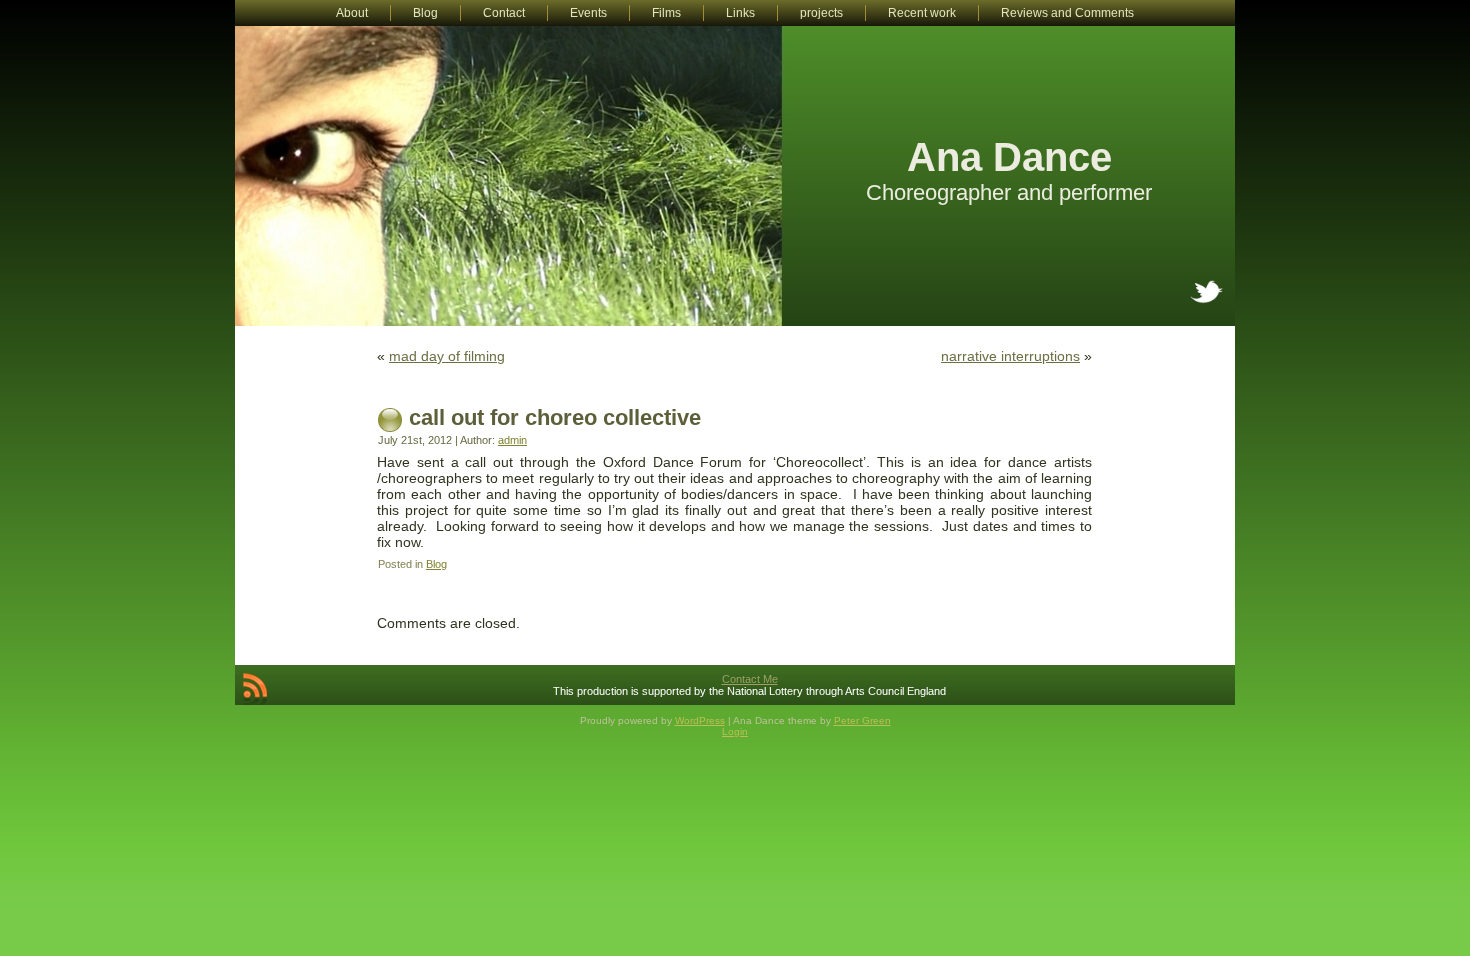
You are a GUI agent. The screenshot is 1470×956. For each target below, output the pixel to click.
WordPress (700, 720)
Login (735, 731)
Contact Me (750, 679)
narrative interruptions (1010, 356)
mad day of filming (447, 356)
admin (512, 440)
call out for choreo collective (555, 417)
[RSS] (255, 689)
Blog (436, 564)
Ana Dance (1009, 157)
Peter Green (862, 720)
